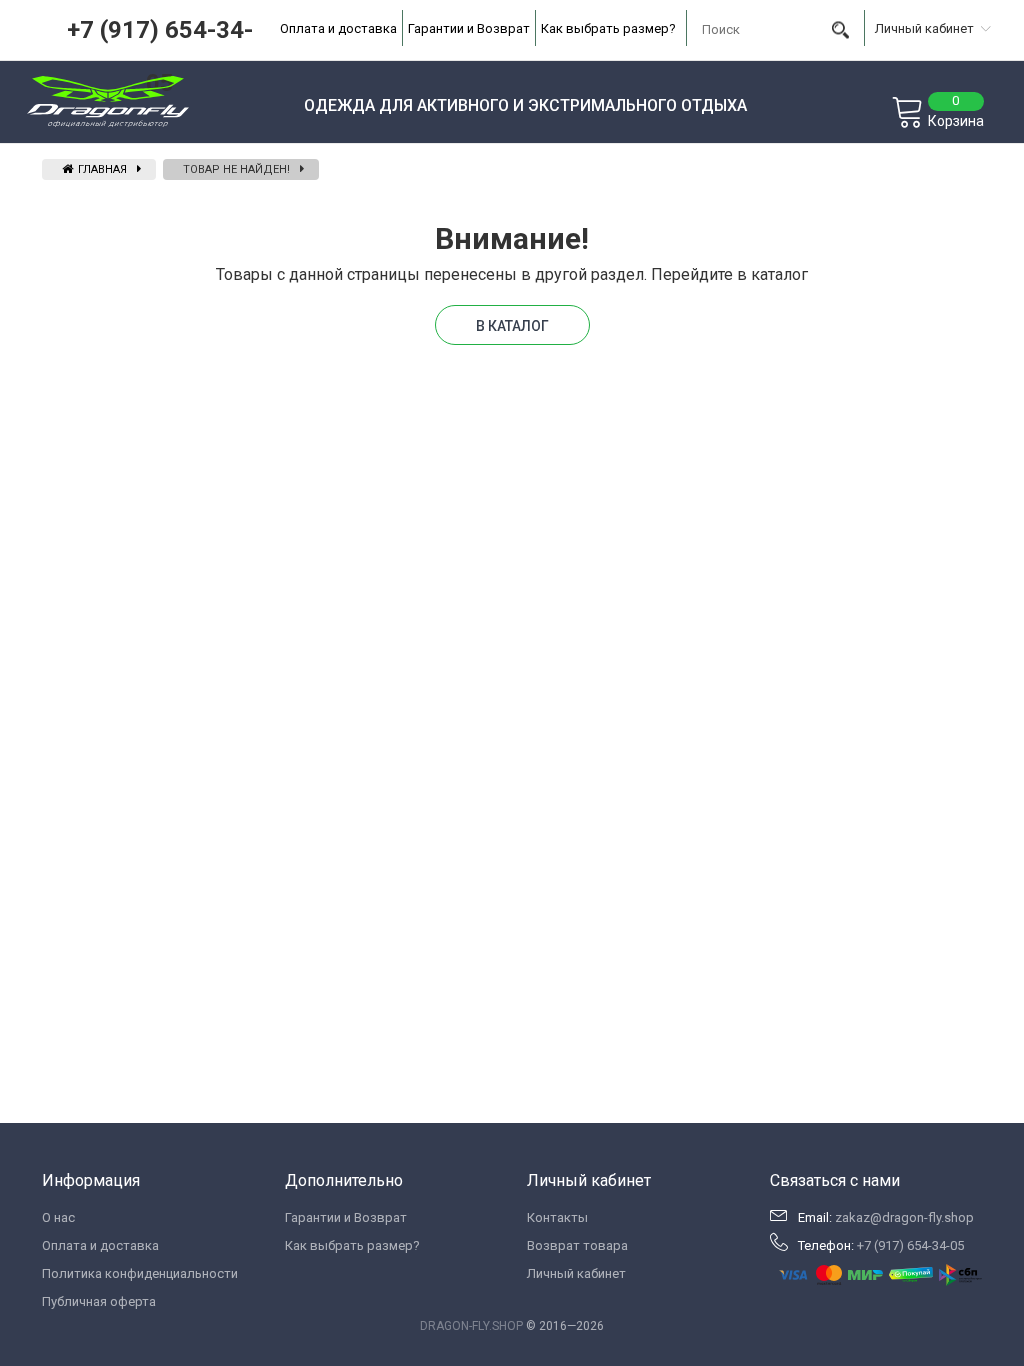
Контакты (557, 1217)
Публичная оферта (99, 1301)
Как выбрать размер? (608, 28)
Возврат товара (577, 1245)
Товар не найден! (236, 169)
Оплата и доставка (338, 28)
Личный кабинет (576, 1273)
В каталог (512, 326)
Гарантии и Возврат (469, 28)
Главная (101, 169)
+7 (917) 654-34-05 (910, 1245)
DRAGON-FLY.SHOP (471, 1326)
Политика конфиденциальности (140, 1273)
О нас (58, 1217)
